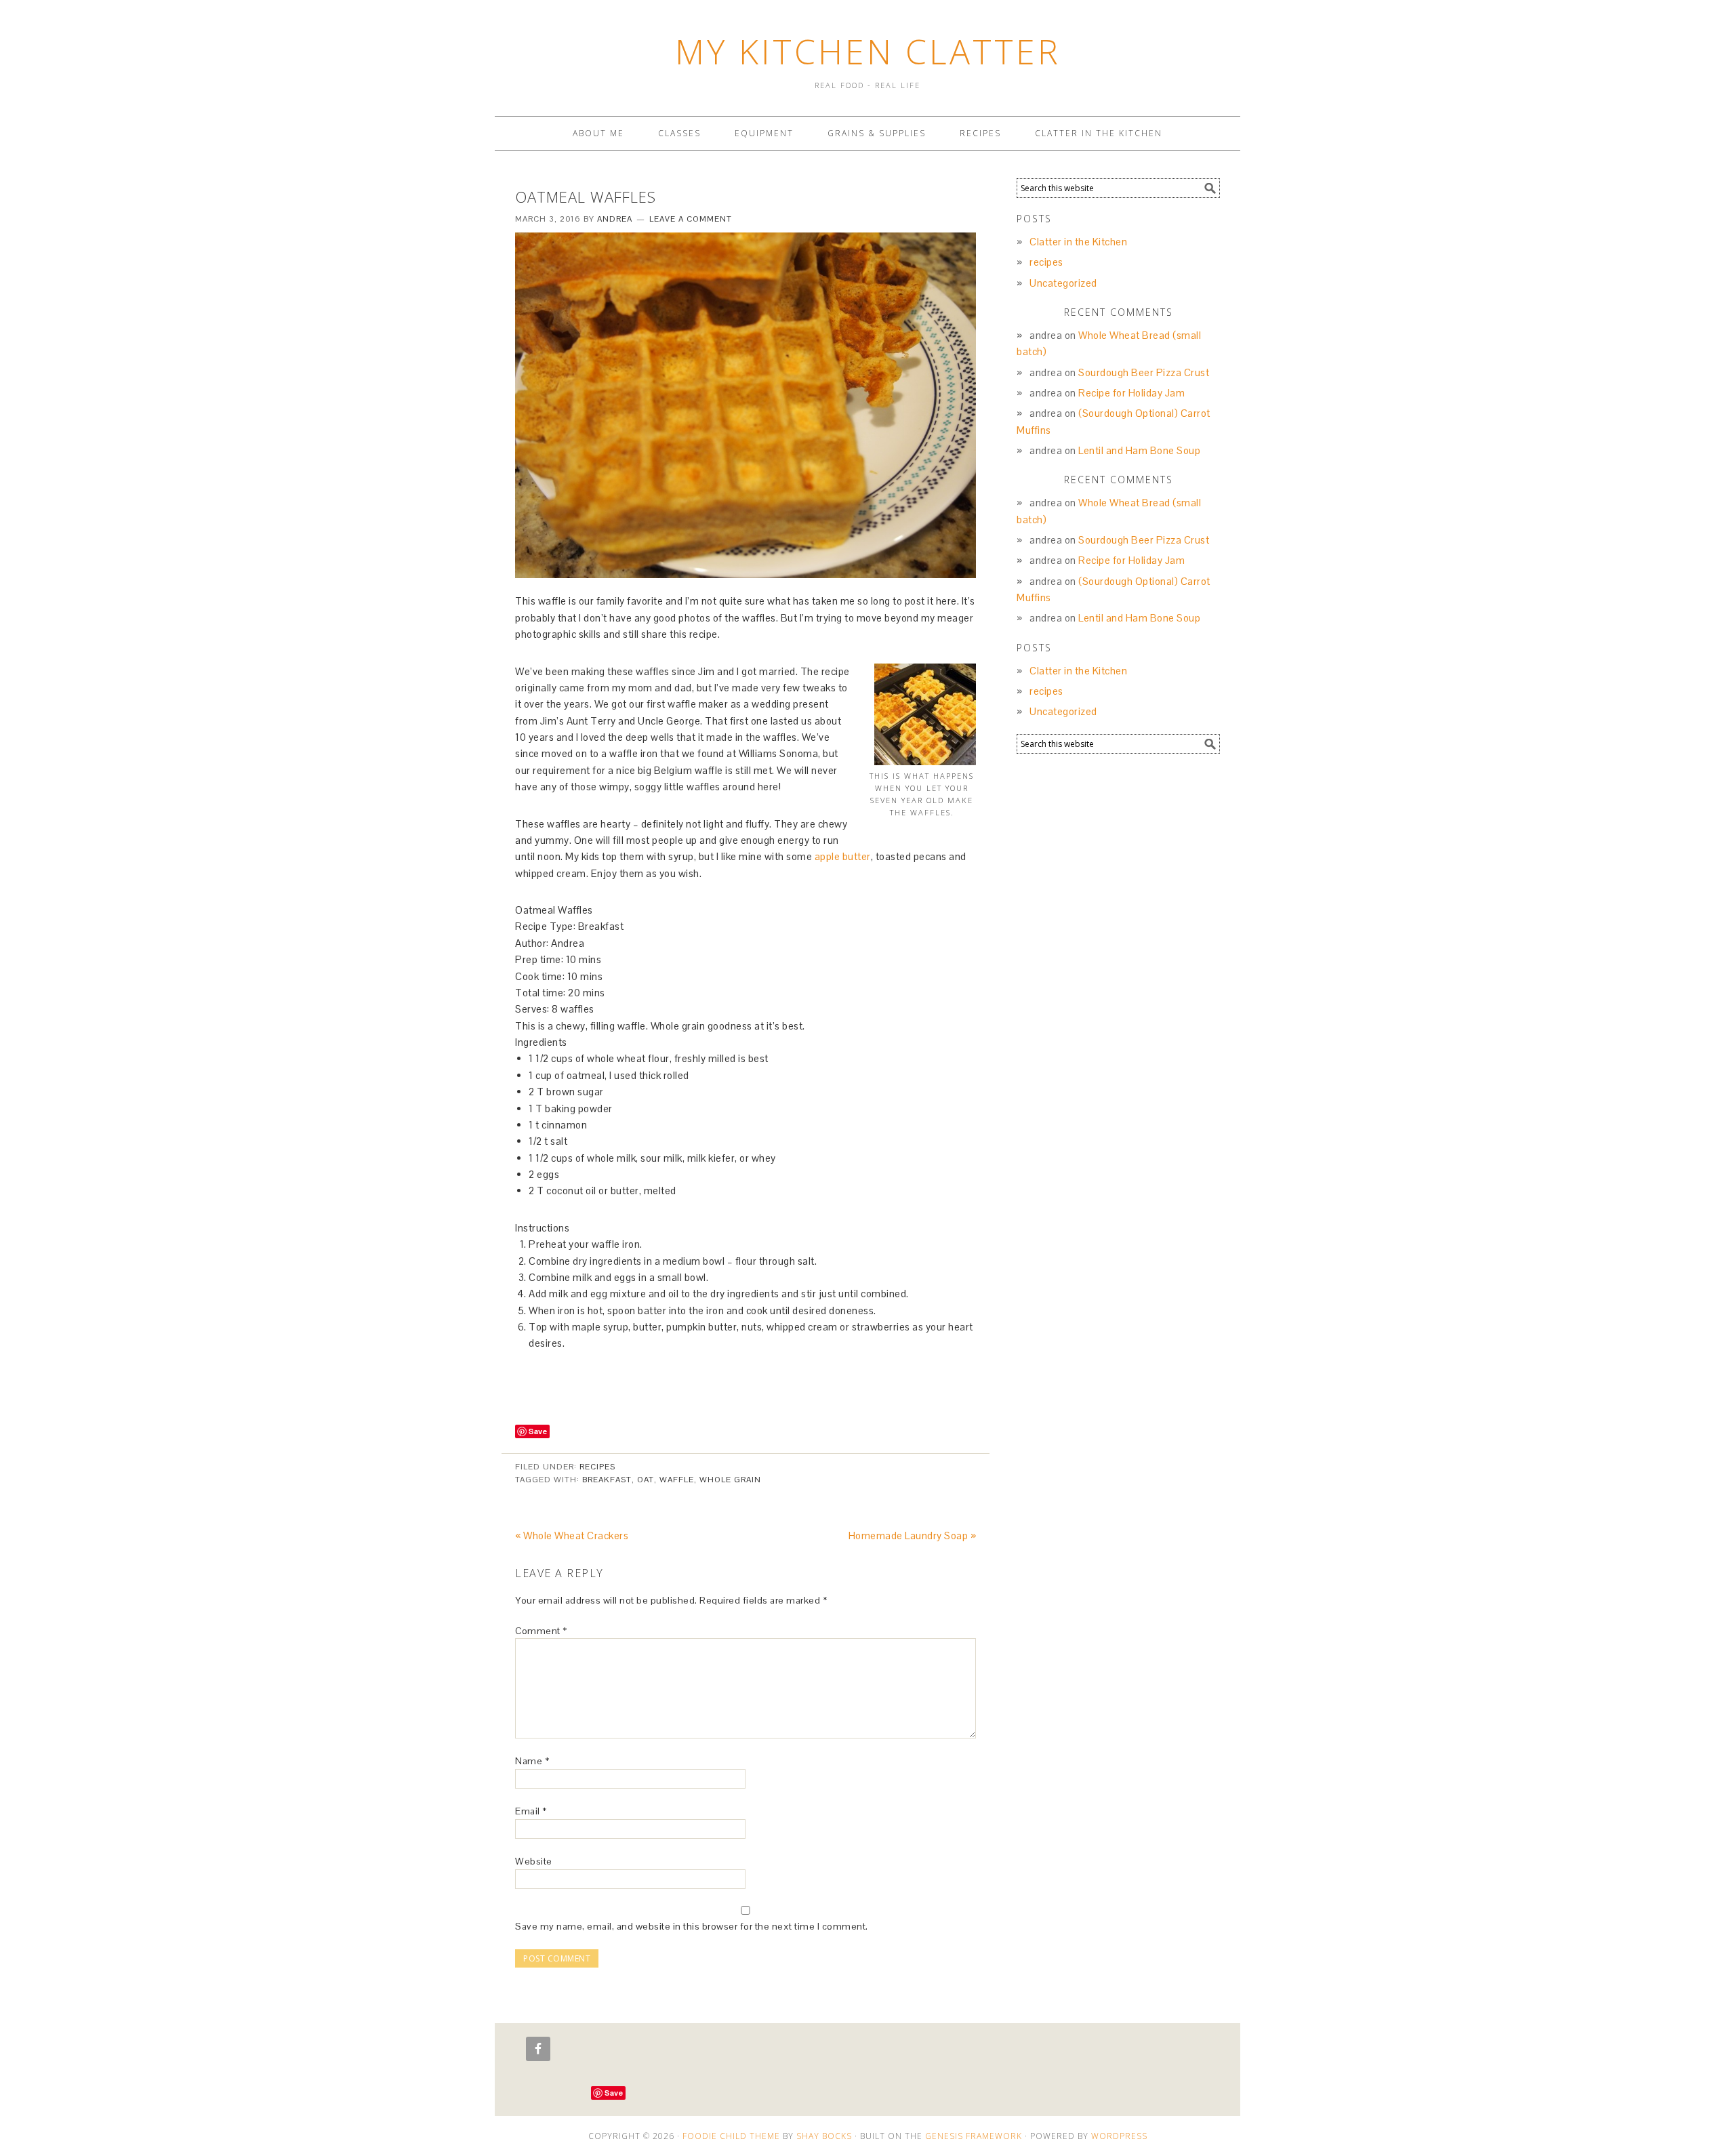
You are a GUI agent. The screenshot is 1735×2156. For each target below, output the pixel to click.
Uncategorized (1063, 283)
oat (646, 1480)
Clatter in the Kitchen (1078, 242)
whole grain (730, 1480)
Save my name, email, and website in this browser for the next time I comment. (692, 1926)
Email (531, 1811)
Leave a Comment (691, 219)
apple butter (843, 856)
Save (538, 1431)
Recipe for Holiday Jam (1131, 393)
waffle (677, 1480)
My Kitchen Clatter (868, 52)
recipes (597, 1467)
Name (532, 1761)
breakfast (607, 1480)
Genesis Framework (974, 2136)
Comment (541, 1631)
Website (534, 1861)
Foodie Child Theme (731, 2136)
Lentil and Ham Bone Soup (1139, 450)
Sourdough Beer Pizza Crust (1144, 372)
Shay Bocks (824, 2136)
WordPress (1119, 2136)
